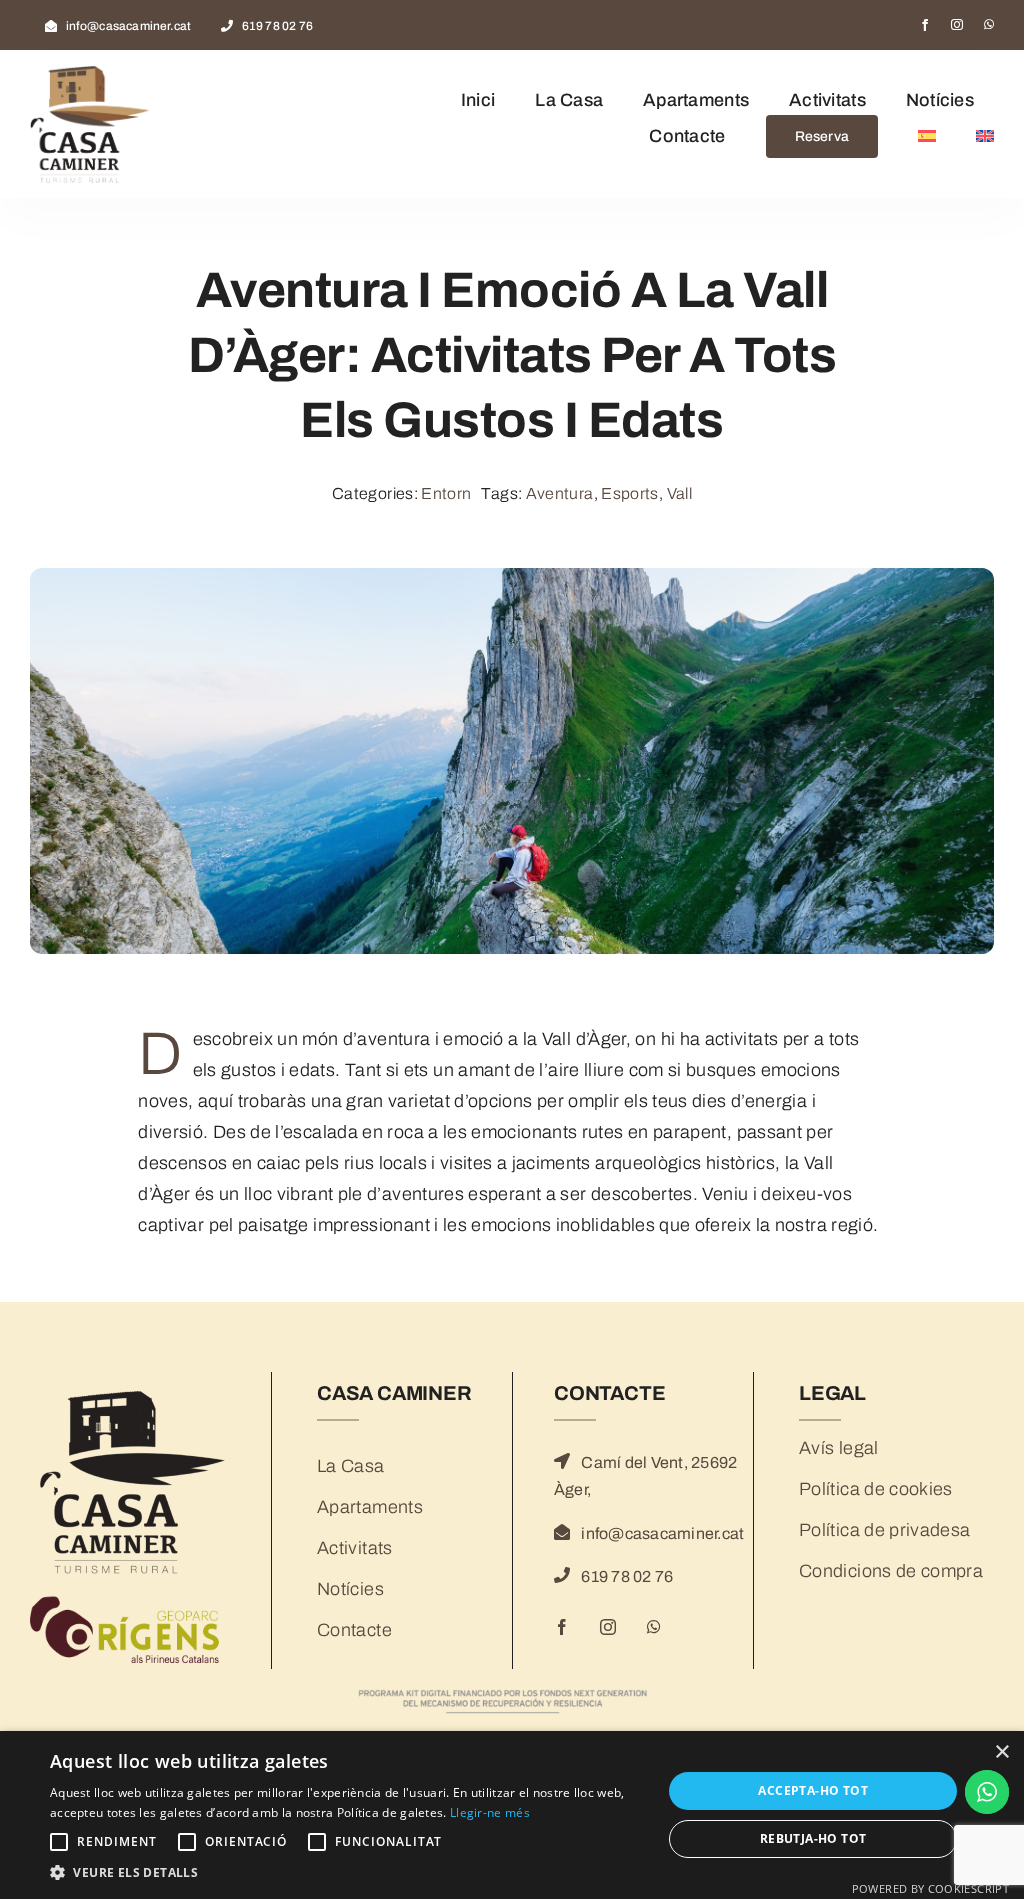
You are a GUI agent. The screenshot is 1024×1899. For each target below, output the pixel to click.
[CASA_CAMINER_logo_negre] (130, 1391)
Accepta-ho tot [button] (813, 1790)
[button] (347, 1873)
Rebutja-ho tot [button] (813, 1838)
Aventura (560, 493)
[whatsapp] (989, 25)
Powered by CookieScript (930, 1888)
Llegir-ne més (490, 1812)
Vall (679, 493)
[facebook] (925, 25)
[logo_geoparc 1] (130, 1601)
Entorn (446, 493)
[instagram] (957, 25)
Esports (630, 493)
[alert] (512, 1815)
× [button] (1001, 1752)
